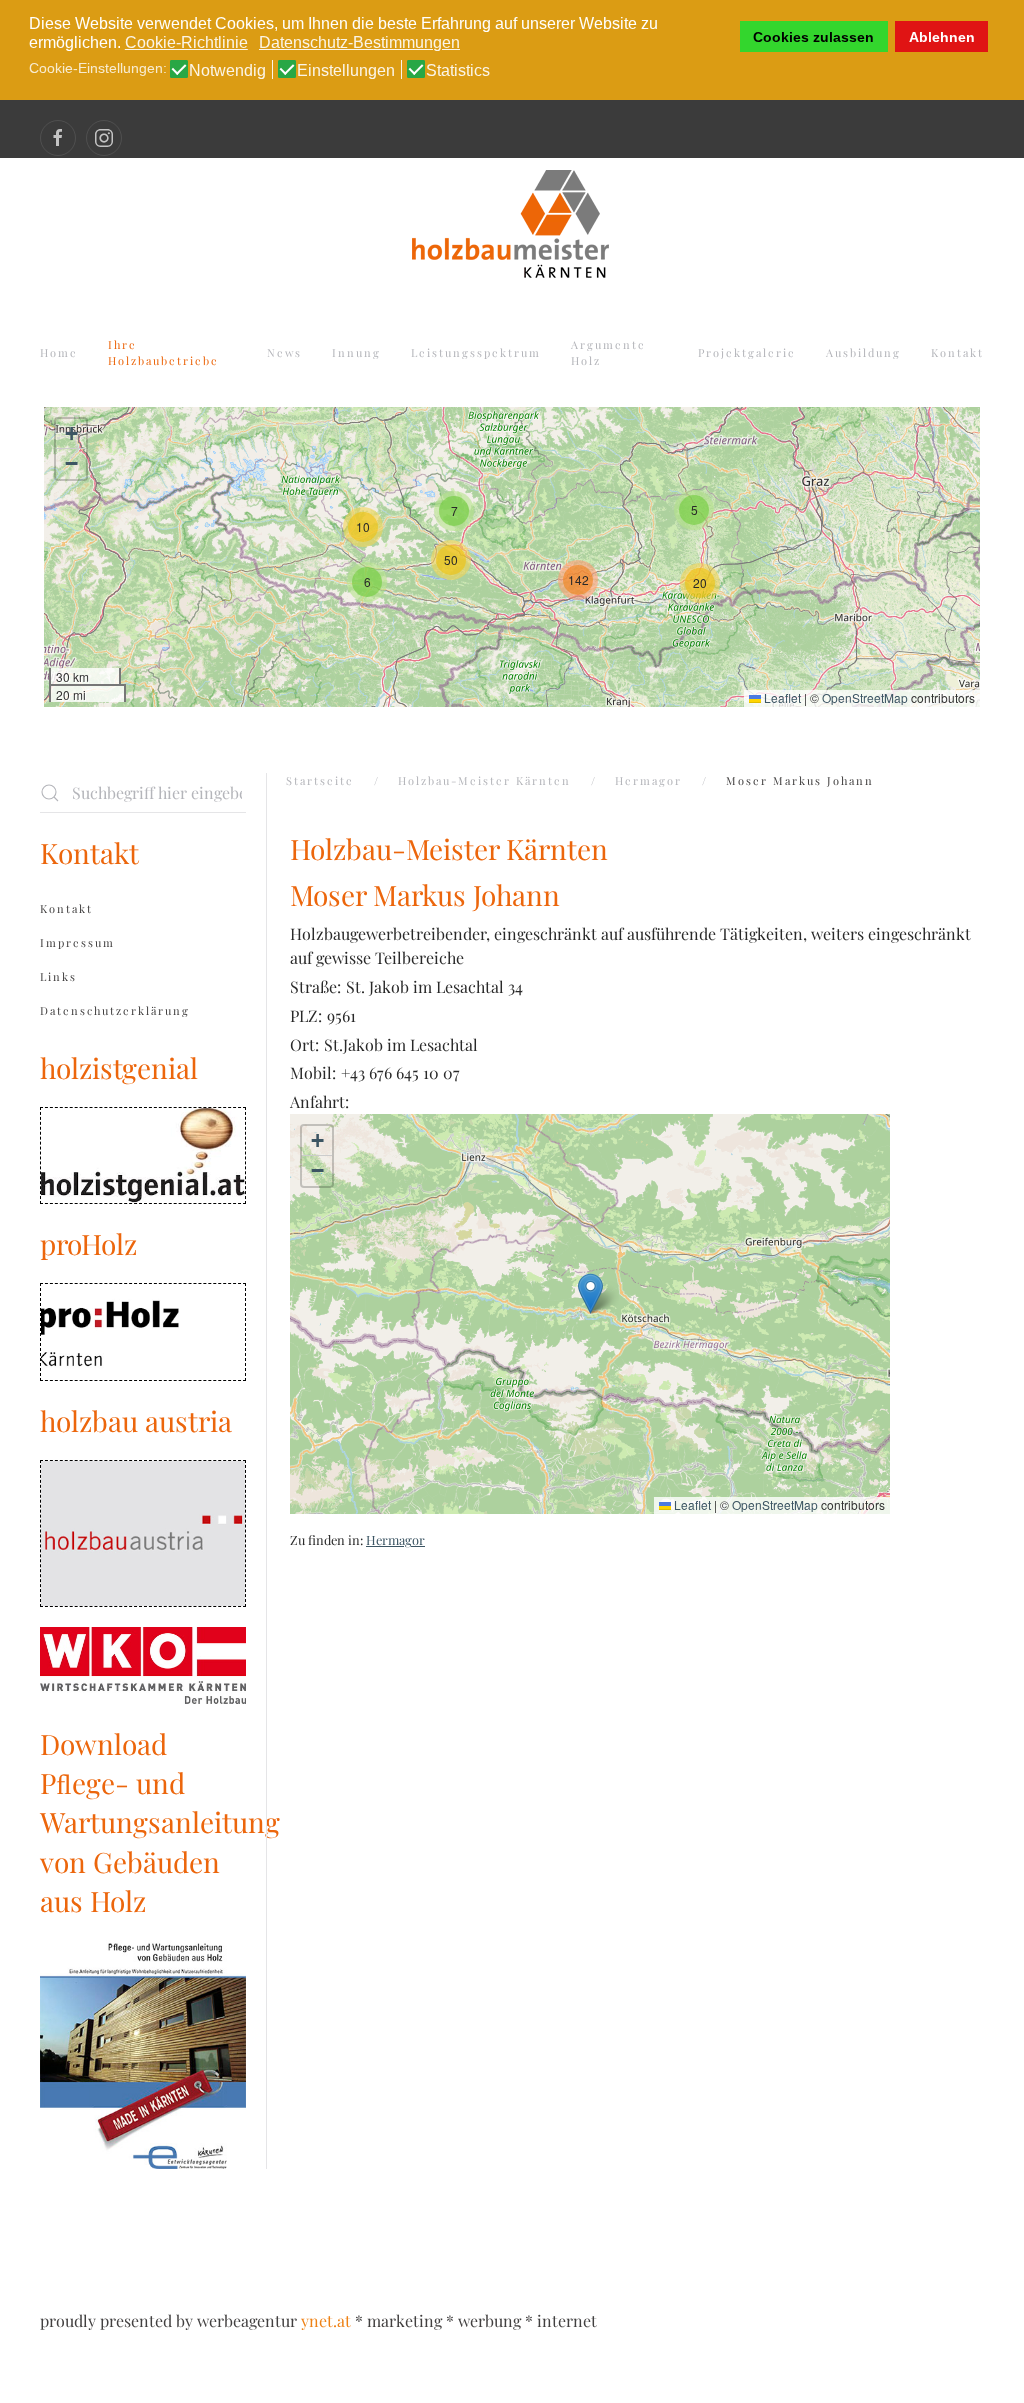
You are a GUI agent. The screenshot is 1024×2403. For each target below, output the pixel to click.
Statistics (458, 71)
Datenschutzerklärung (115, 1010)
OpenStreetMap (865, 697)
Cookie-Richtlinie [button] (186, 42)
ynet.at (326, 2320)
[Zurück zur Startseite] (512, 220)
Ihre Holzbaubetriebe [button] (163, 353)
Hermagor (395, 1539)
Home (59, 352)
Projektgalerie (747, 352)
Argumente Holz (608, 353)
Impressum (77, 942)
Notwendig (227, 71)
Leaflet (781, 697)
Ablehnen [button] (942, 37)
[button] (363, 527)
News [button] (284, 352)
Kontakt (957, 352)
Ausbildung (863, 352)
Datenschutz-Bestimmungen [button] (359, 42)
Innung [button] (356, 352)
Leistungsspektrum (476, 352)
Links (58, 976)
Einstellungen (346, 71)
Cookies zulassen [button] (813, 37)
